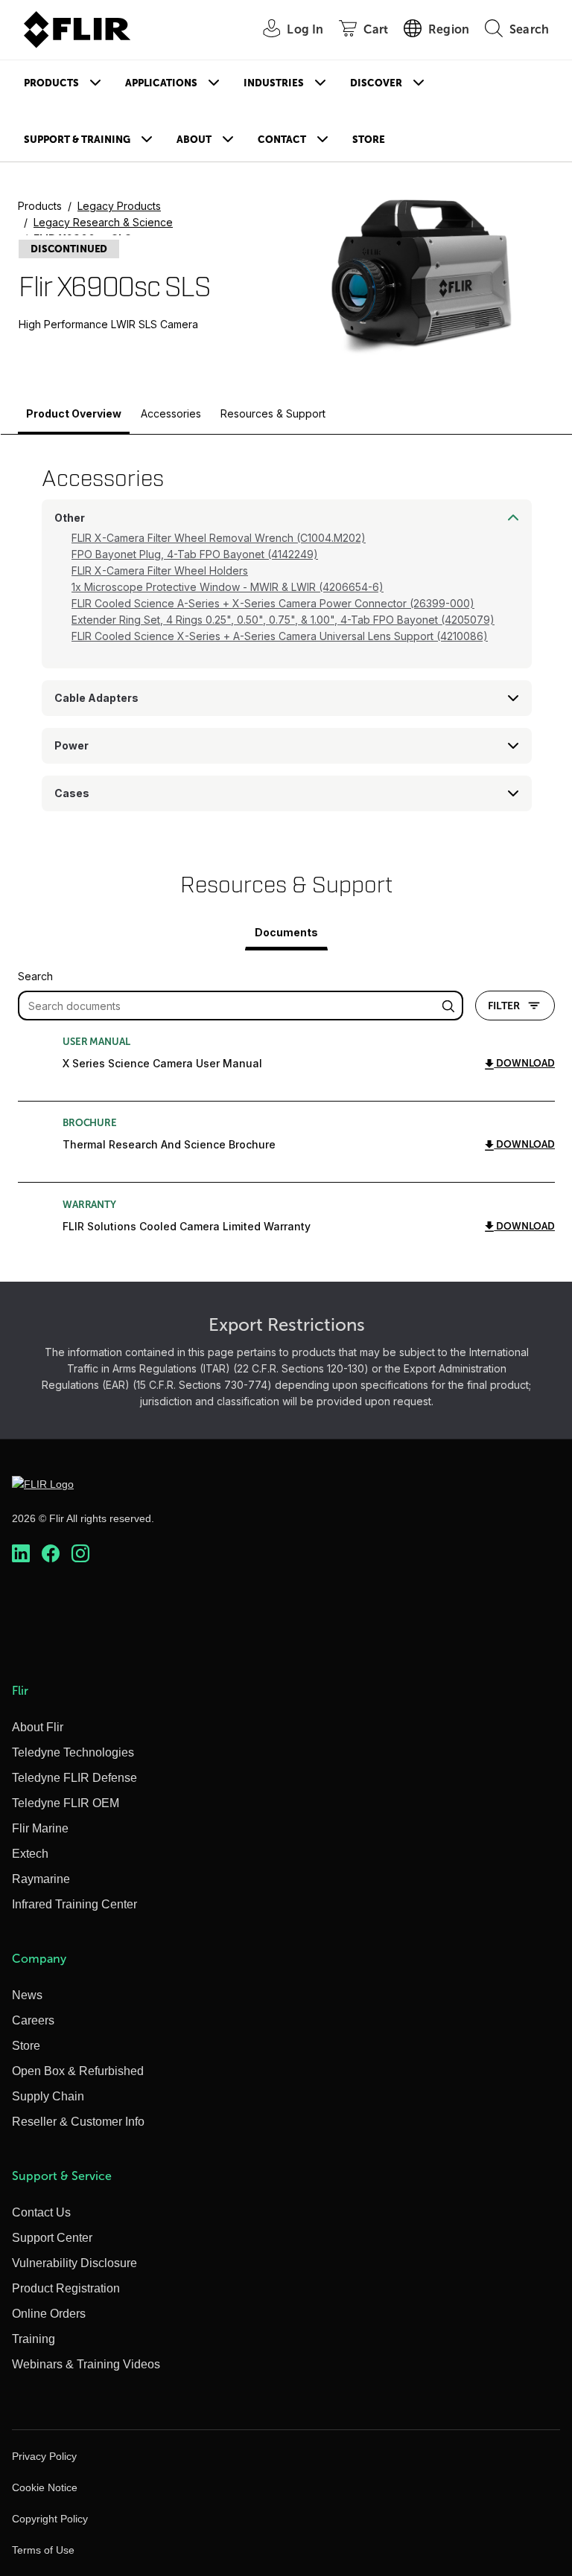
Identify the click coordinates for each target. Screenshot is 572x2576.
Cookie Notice (45, 2487)
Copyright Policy (50, 2519)
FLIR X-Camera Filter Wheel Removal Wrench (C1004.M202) (219, 538)
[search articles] (451, 1006)
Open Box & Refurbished (78, 2071)
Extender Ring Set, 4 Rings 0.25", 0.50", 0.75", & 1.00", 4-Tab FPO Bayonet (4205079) (283, 620)
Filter (504, 1006)
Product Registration (66, 2288)
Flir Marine (40, 1828)
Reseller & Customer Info (78, 2122)
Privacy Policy (44, 2456)
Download (524, 1063)
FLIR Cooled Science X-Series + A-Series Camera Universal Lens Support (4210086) (280, 636)
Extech (30, 1854)
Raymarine (41, 1879)
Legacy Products (119, 206)
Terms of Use (43, 2550)
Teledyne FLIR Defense (74, 1778)
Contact (282, 140)
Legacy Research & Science (103, 222)
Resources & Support (273, 413)
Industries (274, 83)
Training (34, 2339)
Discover (376, 83)
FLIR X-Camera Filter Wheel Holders (160, 571)
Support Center (52, 2238)
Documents (286, 932)
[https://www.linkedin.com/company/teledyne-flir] (21, 1553)
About (194, 140)
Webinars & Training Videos (86, 2364)
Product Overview (74, 413)
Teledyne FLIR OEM (66, 1803)
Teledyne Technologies (73, 1752)
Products (51, 83)
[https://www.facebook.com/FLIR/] (51, 1553)
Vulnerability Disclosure (74, 2263)
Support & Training (77, 140)
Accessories (171, 413)
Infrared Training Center (74, 1904)
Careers (33, 2020)
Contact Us (41, 2212)
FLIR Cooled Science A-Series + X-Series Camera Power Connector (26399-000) (273, 603)
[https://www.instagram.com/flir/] (80, 1553)
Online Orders (49, 2314)
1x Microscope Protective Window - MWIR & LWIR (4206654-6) (228, 587)
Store (369, 140)
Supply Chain (48, 2096)
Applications (161, 83)
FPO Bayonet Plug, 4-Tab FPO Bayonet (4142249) (195, 554)
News (27, 1995)
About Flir (38, 1727)
